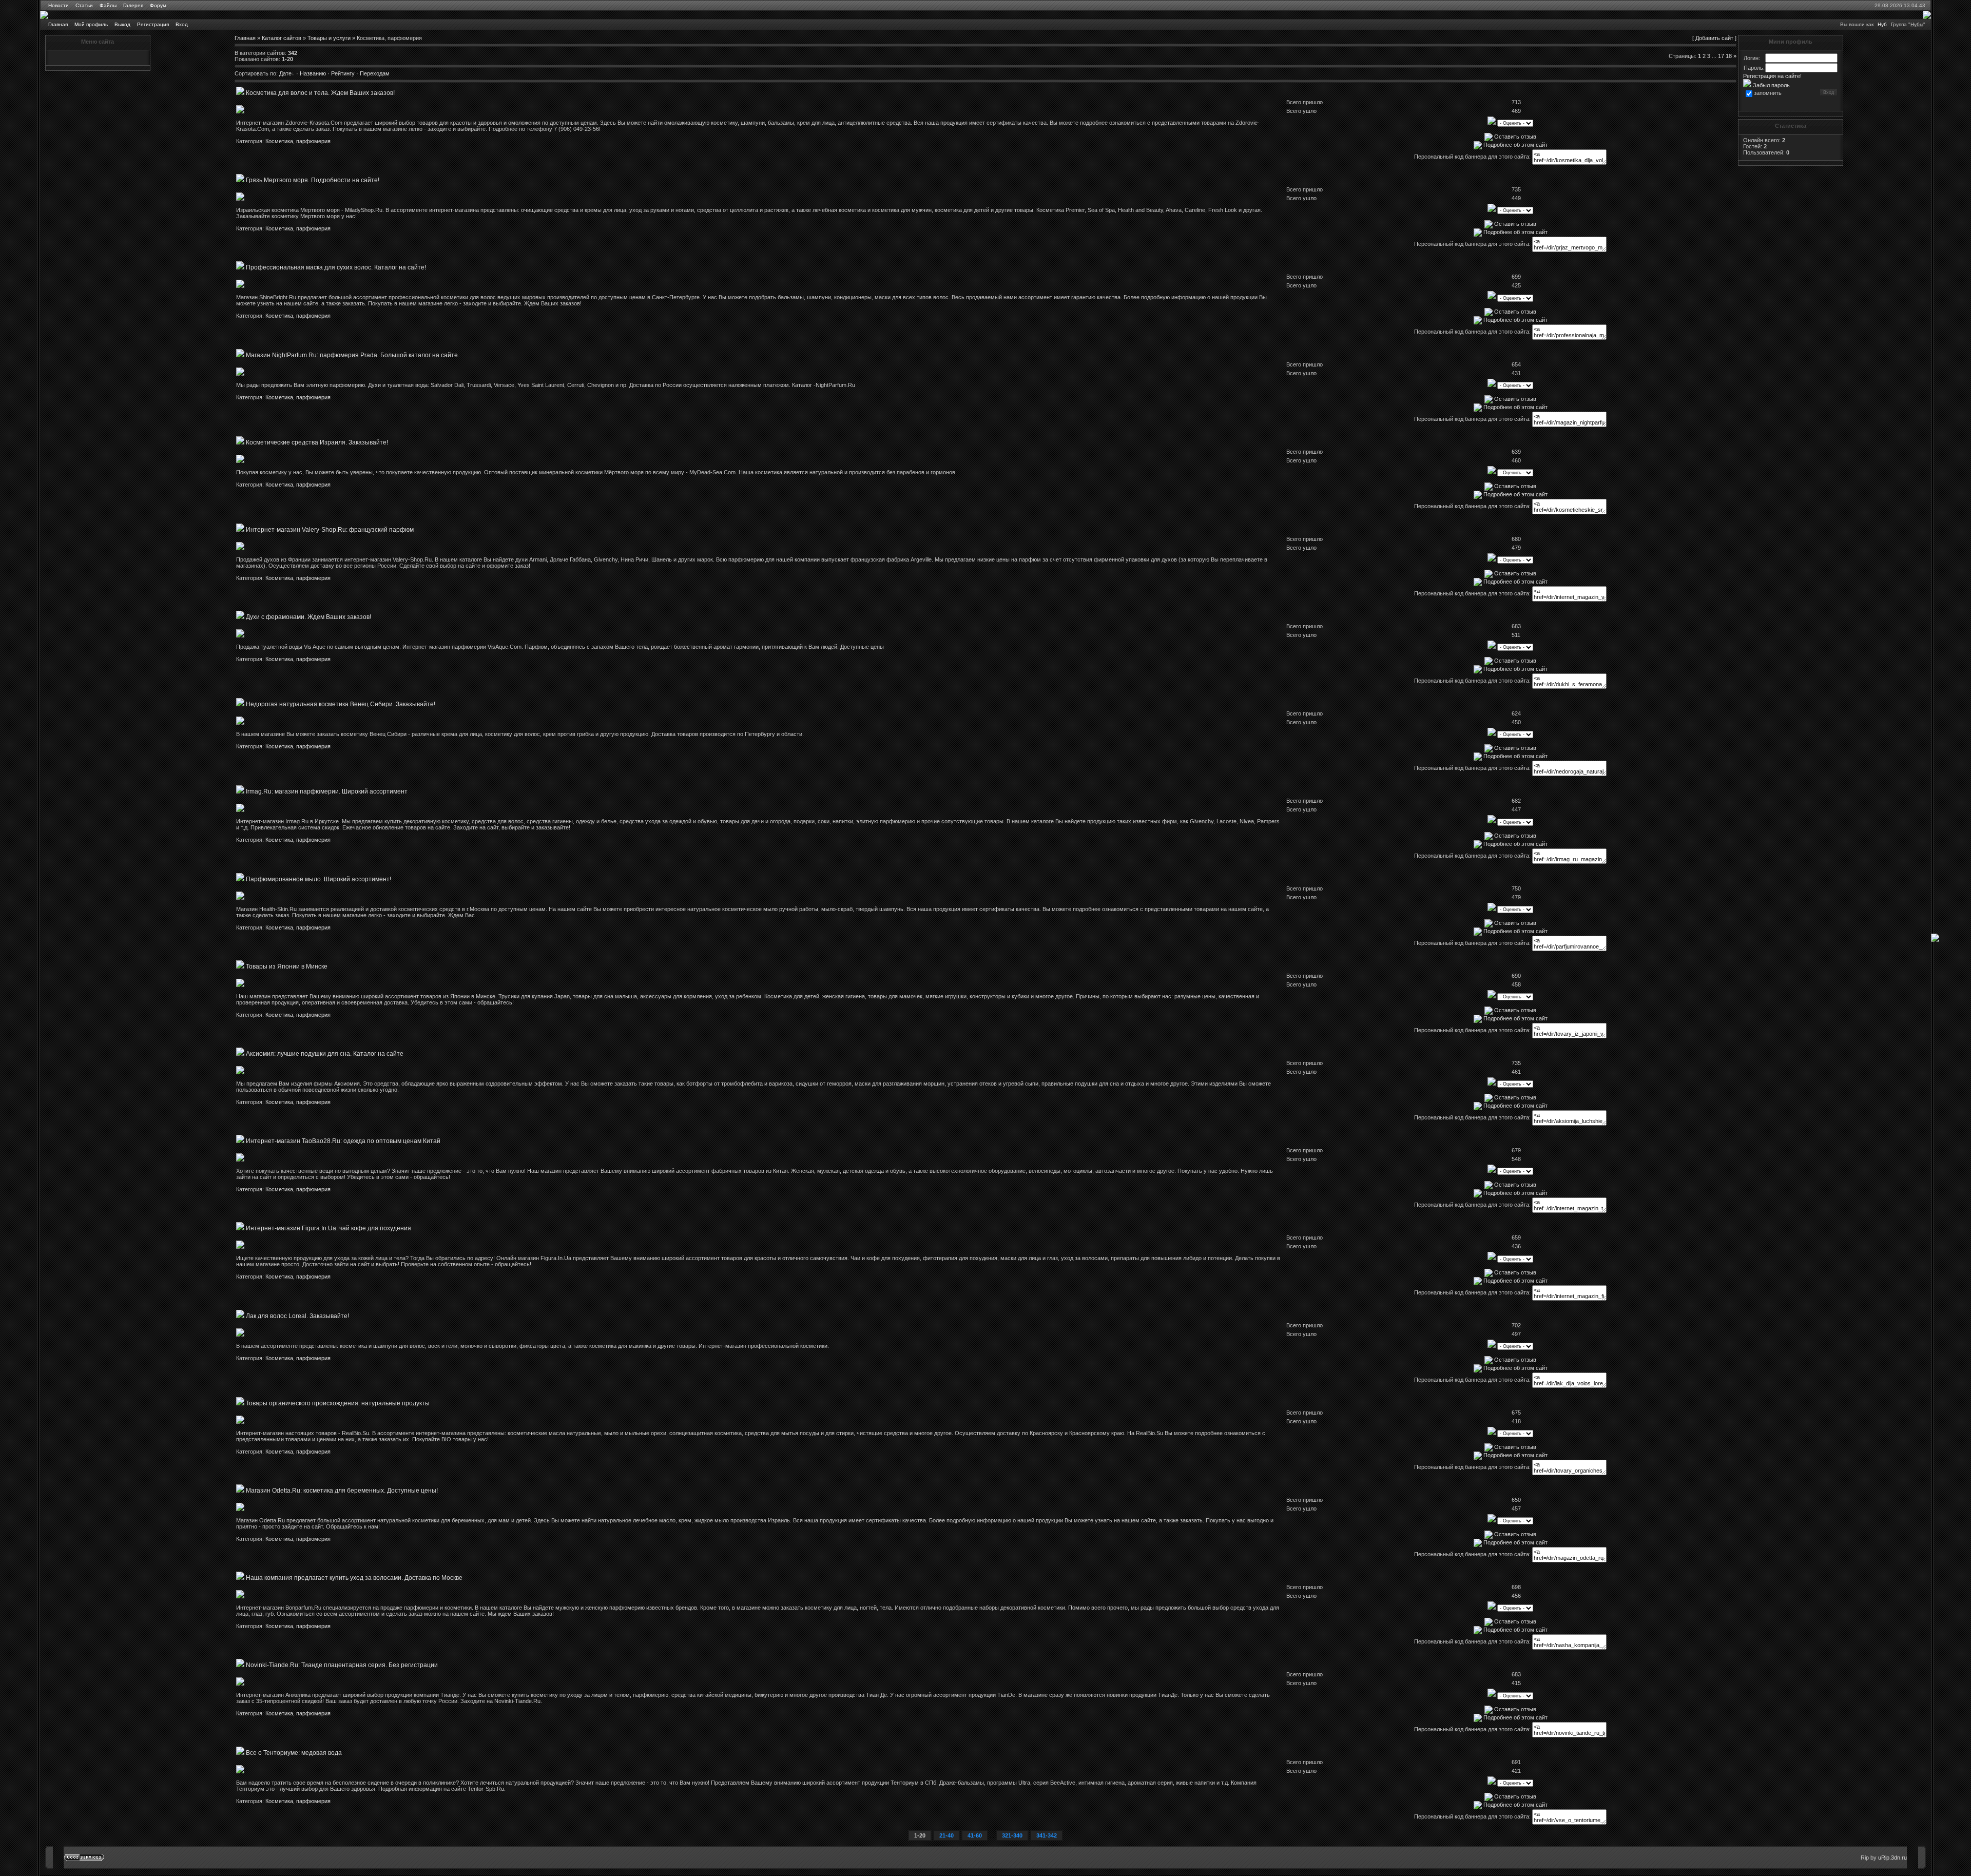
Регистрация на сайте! (1772, 76)
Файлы (108, 5)
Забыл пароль (1771, 85)
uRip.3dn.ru (1892, 1858)
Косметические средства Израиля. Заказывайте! (317, 442)
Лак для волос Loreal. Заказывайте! (297, 1316)
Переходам (375, 73)
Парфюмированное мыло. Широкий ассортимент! (318, 879)
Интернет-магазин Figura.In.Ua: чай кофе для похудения (328, 1228)
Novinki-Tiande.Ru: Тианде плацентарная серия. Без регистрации (342, 1665)
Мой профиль (91, 24)
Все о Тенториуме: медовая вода (294, 1753)
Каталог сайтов (282, 38)
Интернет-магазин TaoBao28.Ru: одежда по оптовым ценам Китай (343, 1141)
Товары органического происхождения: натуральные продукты (338, 1403)
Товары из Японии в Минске (287, 966)
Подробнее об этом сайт (1515, 145)
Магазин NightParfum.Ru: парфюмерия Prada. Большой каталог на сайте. (353, 355)
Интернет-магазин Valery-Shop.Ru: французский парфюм (330, 530)
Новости (59, 5)
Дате (285, 73)
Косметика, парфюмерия (298, 141)
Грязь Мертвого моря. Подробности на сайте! (313, 180)
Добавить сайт (1714, 38)
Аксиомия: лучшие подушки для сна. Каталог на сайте (325, 1054)
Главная (58, 24)
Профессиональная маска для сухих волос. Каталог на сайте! (336, 267)
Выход (122, 24)
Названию (313, 73)
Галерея (133, 5)
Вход (182, 24)
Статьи (84, 5)
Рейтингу (343, 73)
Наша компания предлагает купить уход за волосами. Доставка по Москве (354, 1578)
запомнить (1768, 93)
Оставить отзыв (1515, 137)
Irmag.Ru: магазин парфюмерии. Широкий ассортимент (327, 791)
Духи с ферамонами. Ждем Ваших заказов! (308, 617)
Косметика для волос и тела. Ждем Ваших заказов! (320, 93)
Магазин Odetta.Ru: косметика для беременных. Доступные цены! (342, 1491)
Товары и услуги (329, 38)
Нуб (1882, 24)
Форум (158, 5)
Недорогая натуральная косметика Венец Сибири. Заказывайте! (341, 704)
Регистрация (153, 24)
